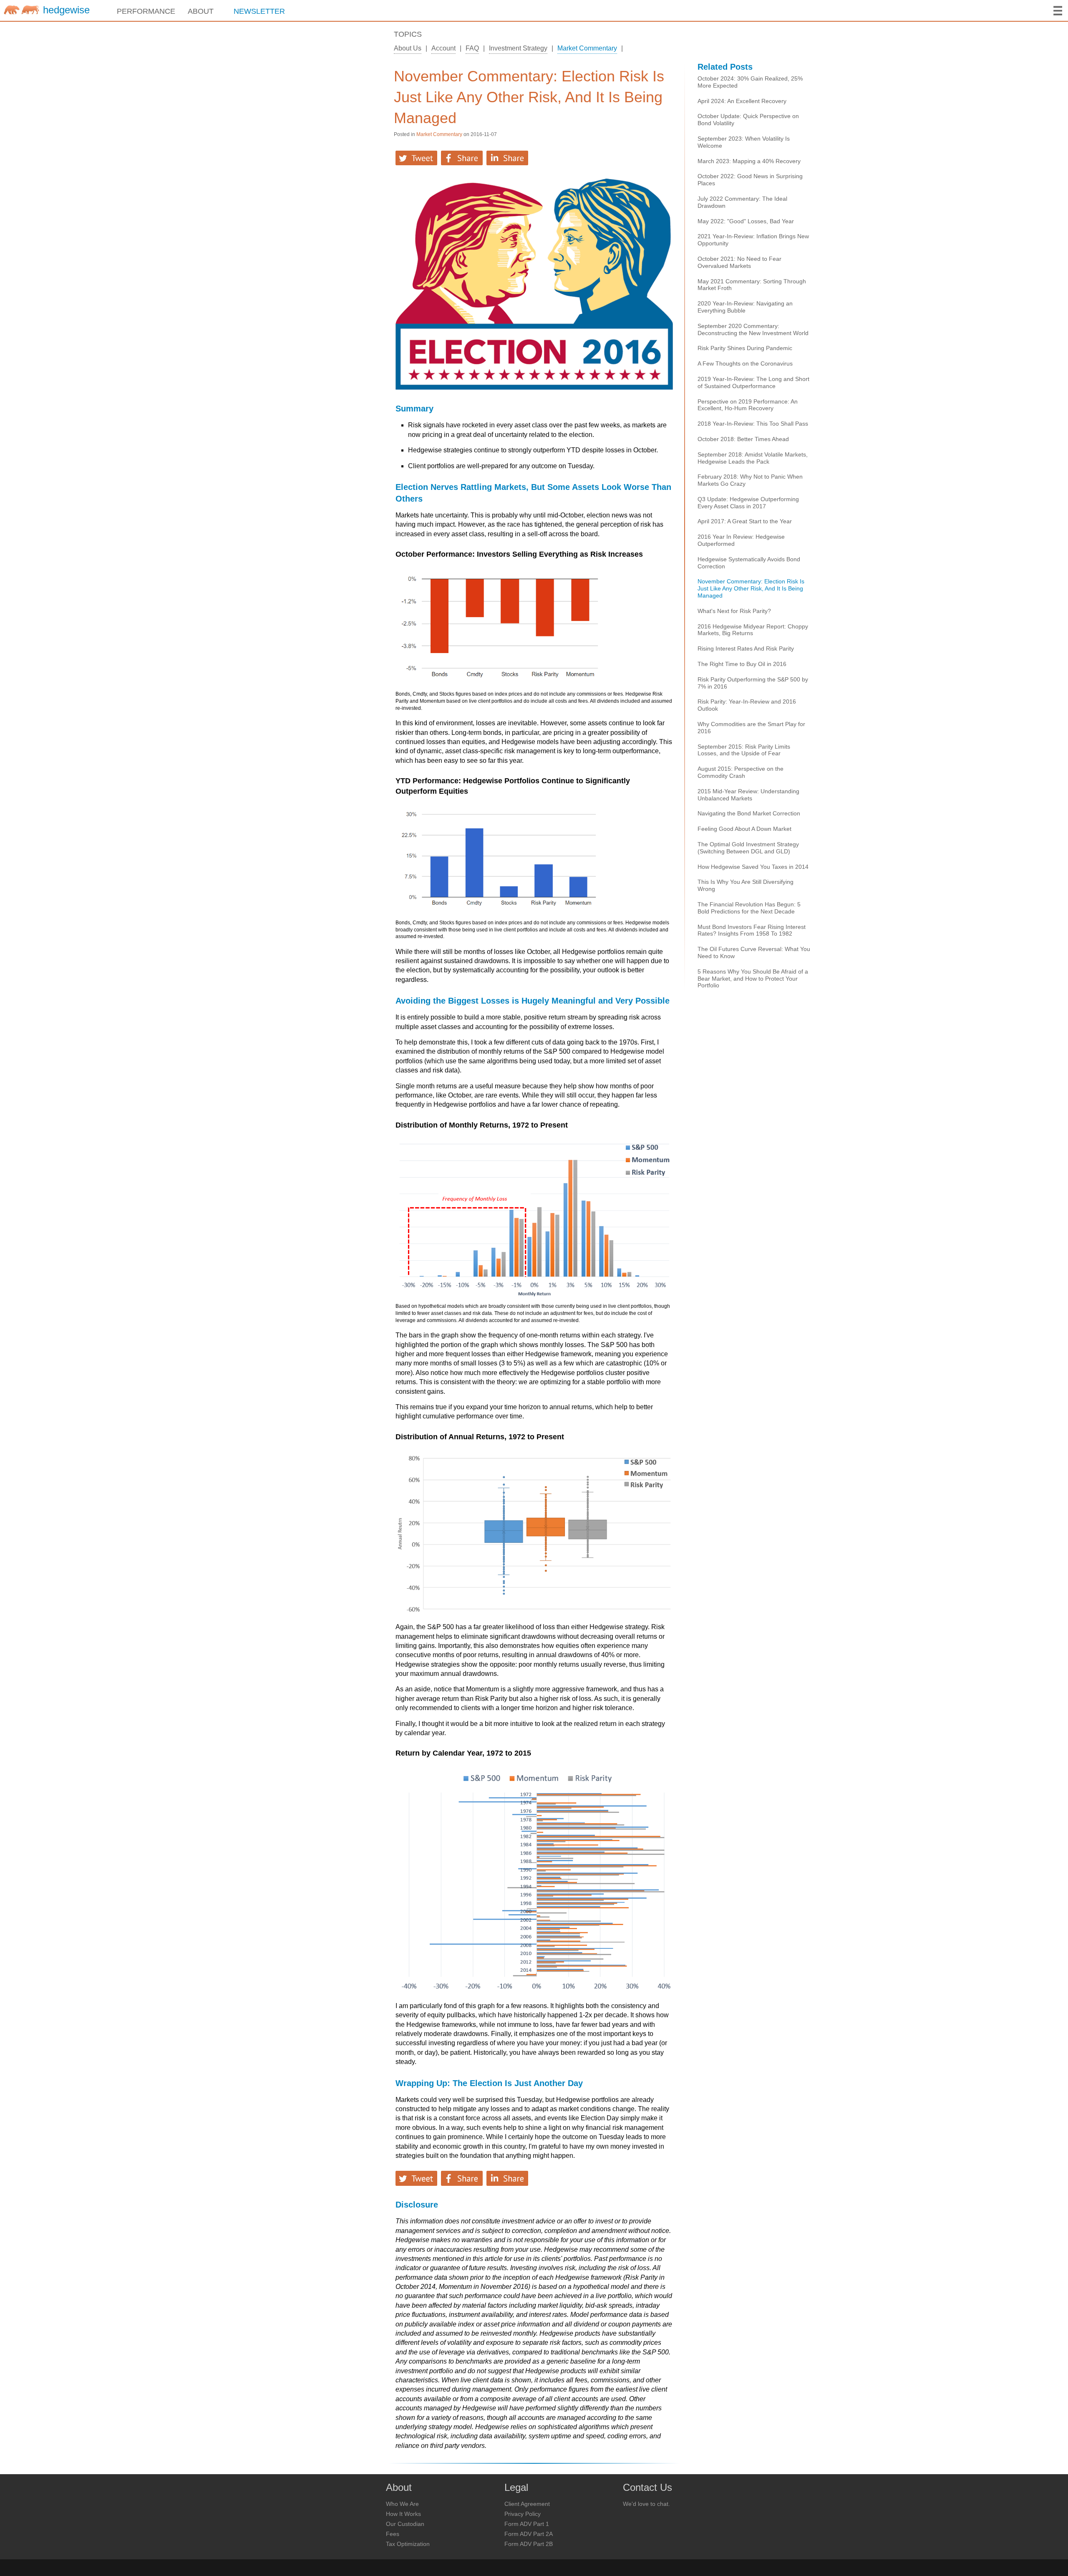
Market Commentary (587, 48)
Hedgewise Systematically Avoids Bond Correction (749, 563)
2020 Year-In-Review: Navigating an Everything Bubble (745, 307)
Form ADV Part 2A (529, 2534)
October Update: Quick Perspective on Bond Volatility (748, 120)
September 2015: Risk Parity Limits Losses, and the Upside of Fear (744, 750)
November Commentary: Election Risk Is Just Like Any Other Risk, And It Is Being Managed (529, 97)
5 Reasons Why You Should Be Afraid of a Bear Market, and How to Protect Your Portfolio (753, 979)
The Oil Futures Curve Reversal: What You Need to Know (754, 952)
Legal (516, 2488)
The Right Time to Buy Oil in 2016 (742, 664)
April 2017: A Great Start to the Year (745, 521)
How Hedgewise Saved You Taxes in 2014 (753, 867)
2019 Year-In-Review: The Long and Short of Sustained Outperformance (753, 382)
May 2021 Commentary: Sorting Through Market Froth (752, 285)
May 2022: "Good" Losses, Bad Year (746, 221)
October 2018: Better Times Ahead (743, 439)
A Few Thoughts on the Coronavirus (745, 363)
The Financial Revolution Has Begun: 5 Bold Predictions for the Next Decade (749, 908)
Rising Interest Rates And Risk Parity (746, 648)
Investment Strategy (518, 48)
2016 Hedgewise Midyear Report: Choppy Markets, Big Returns (753, 630)
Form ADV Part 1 (527, 2524)
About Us (408, 48)
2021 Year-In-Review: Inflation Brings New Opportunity (753, 240)
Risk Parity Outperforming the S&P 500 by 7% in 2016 (753, 683)
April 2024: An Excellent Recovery (742, 101)
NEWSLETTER (259, 11)
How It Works (403, 2514)
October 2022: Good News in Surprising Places (750, 180)
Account (443, 48)
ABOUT (201, 11)
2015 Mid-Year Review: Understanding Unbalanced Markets (748, 795)
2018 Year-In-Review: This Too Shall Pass (753, 424)
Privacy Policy (523, 2514)
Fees (393, 2534)
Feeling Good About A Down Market (744, 829)
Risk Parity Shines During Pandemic (745, 348)
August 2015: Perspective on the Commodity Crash (741, 772)
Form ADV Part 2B (529, 2544)
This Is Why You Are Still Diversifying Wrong (746, 885)
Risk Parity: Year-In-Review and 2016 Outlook (747, 705)
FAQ (472, 48)
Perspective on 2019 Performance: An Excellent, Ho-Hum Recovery (748, 405)
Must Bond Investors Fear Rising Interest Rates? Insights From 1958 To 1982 (752, 930)
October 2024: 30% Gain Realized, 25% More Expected (750, 82)
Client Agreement (527, 2504)
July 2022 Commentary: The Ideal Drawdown (742, 202)
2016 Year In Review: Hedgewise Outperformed (741, 540)
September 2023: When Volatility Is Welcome (744, 142)
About (399, 2488)
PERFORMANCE (146, 11)
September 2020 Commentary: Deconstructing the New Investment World (753, 329)
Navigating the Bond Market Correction (749, 813)
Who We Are (402, 2504)
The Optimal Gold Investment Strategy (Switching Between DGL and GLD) (748, 848)
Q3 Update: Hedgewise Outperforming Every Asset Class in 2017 (748, 503)
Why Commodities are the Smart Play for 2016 (751, 728)
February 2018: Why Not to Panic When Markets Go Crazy (750, 480)
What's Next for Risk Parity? (734, 611)
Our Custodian (405, 2524)
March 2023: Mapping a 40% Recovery (749, 161)
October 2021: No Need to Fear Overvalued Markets (739, 262)
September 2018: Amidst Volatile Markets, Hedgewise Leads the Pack (753, 458)
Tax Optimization (408, 2544)
